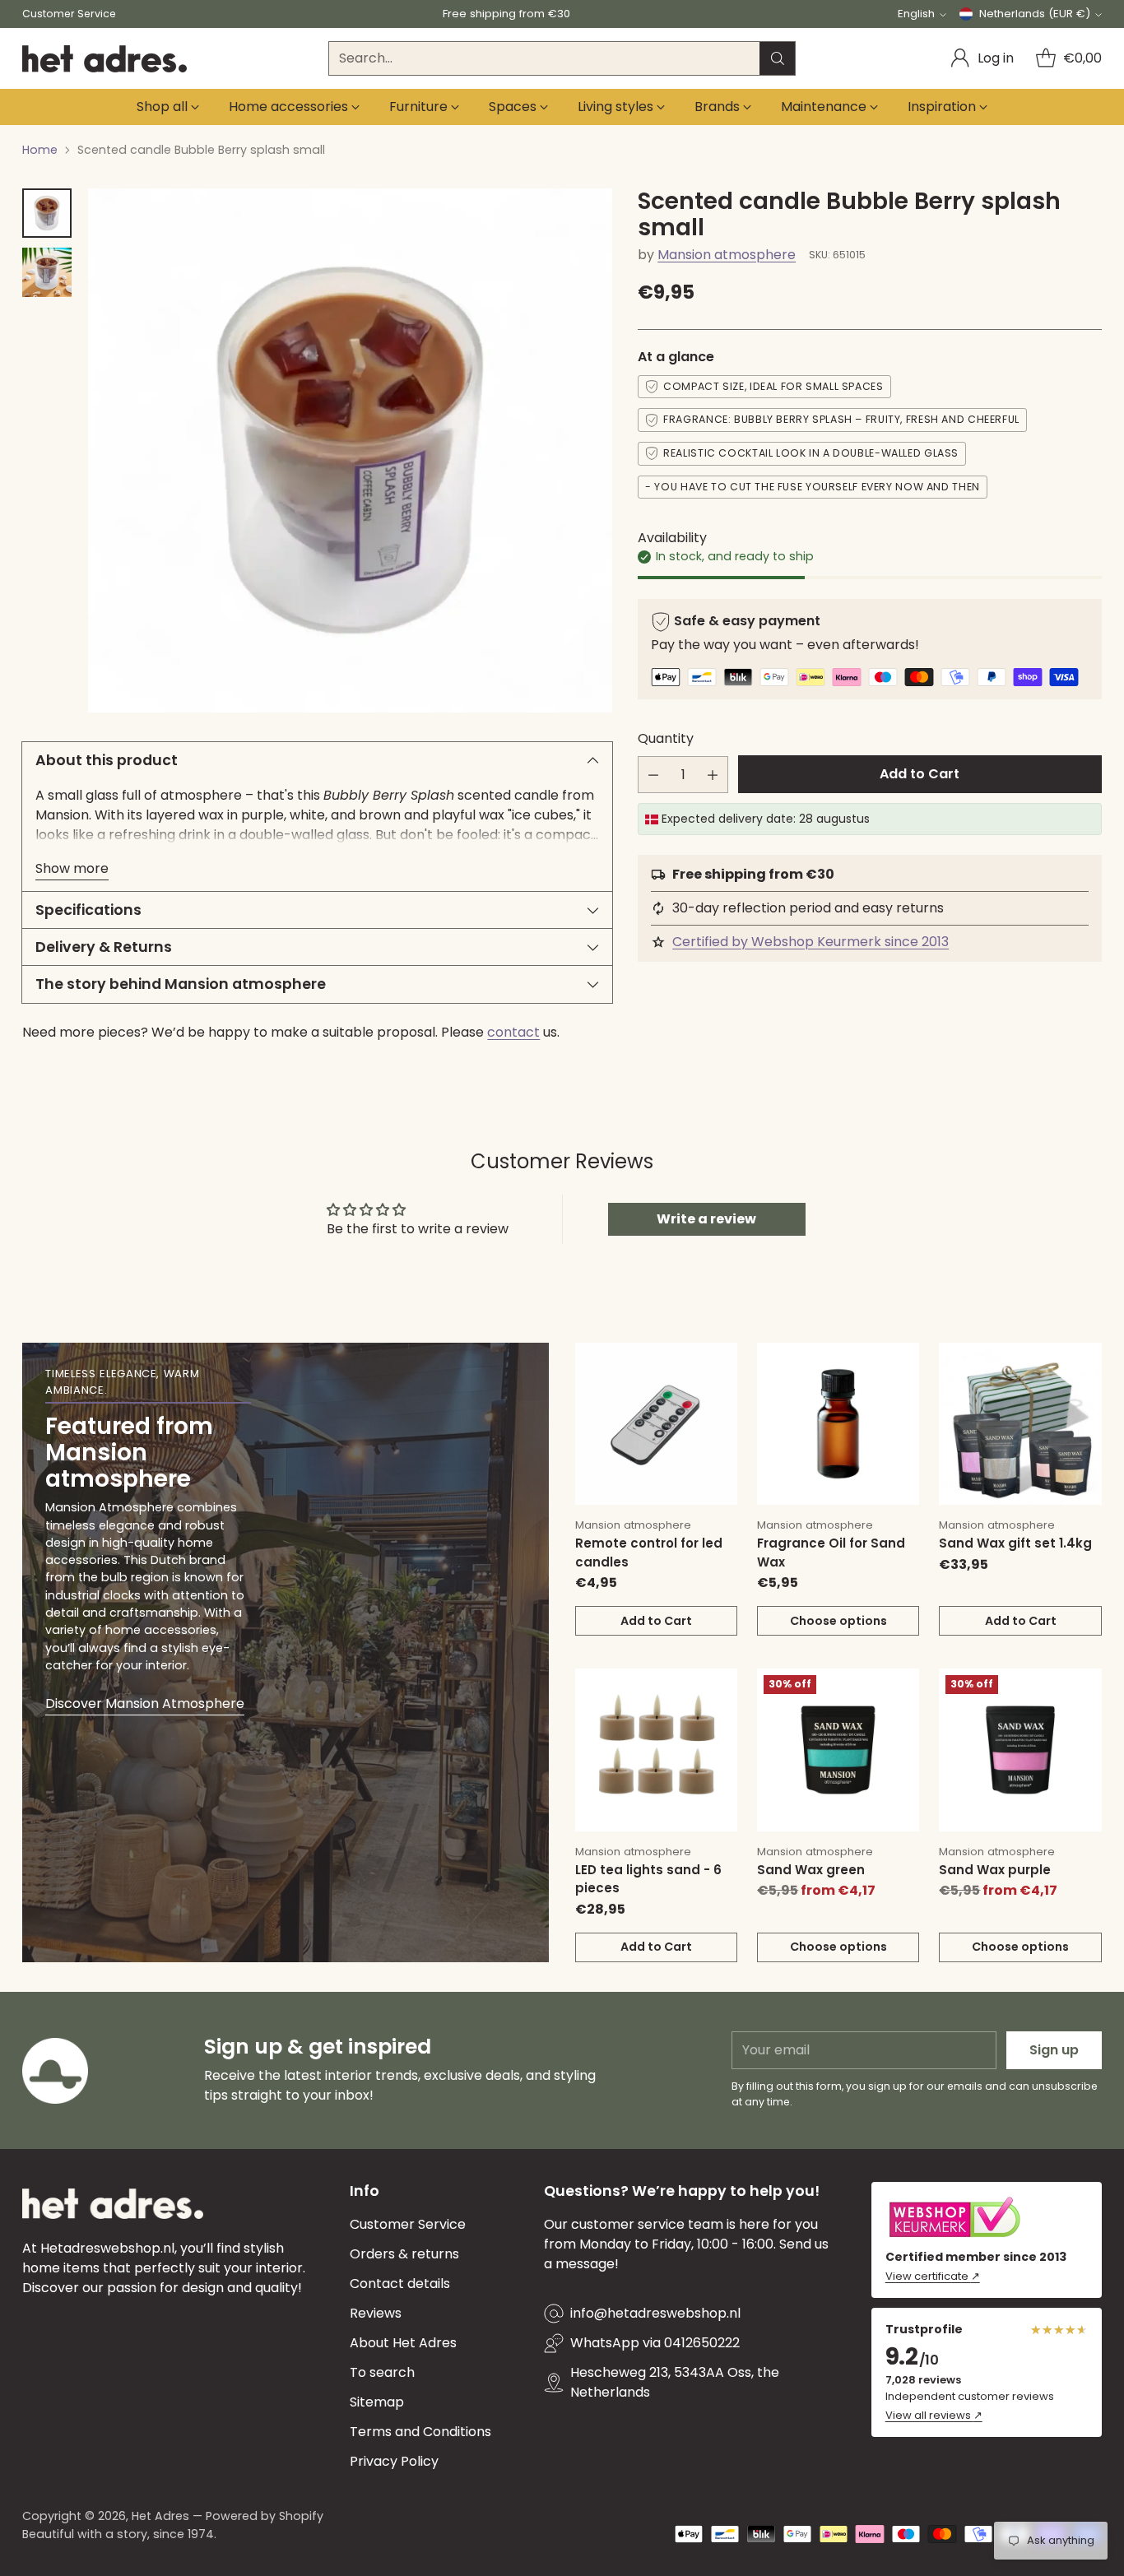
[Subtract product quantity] (653, 775)
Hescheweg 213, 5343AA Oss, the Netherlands (675, 2382)
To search (382, 2372)
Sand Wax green (811, 1870)
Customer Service (408, 2224)
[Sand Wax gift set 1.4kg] (1020, 1424)
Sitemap (377, 2402)
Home (40, 150)
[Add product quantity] (713, 775)
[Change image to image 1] (47, 213)
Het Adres (160, 2516)
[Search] (778, 58)
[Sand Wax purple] (1020, 1750)
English (916, 14)
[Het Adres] (105, 59)
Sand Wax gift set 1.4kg (1015, 1543)
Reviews (376, 2313)
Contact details (400, 2284)
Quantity (666, 738)
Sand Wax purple (995, 1870)
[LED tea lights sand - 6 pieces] (656, 1750)
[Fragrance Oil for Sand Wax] (838, 1424)
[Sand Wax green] (838, 1750)
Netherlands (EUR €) (1035, 14)
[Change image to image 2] (47, 272)
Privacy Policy (394, 2461)
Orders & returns (404, 2254)
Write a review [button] (706, 1219)
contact (513, 1032)
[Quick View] (716, 1364)
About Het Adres (403, 2343)
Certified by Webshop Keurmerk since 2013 (810, 942)
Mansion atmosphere (727, 255)
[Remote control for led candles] (656, 1424)
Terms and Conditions (420, 2432)
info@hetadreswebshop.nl (655, 2313)
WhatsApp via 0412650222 (655, 2343)
